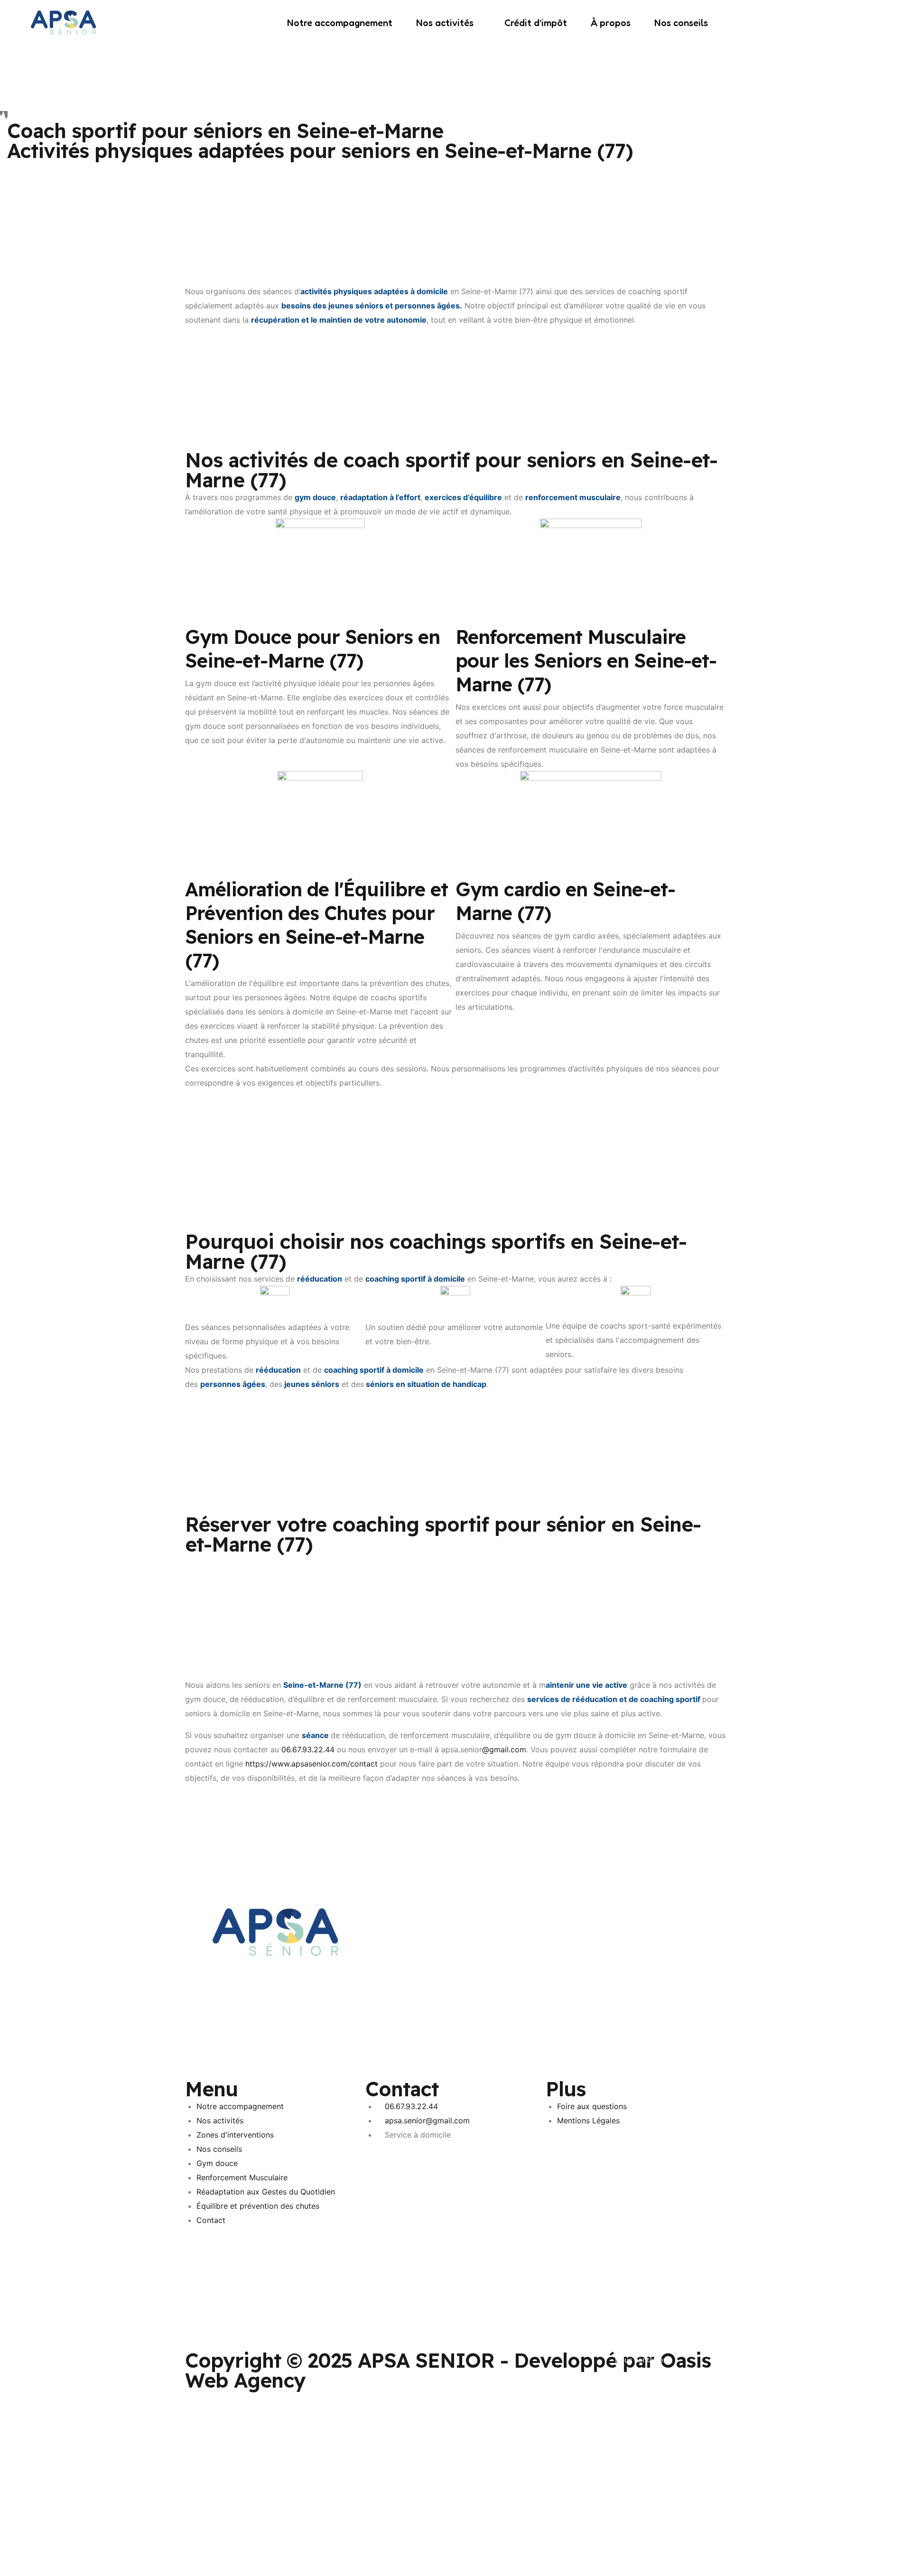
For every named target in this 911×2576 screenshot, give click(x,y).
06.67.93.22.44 (308, 1749)
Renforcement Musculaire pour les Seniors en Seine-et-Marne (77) (586, 660)
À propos (611, 23)
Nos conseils (681, 23)
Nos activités (445, 23)
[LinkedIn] (455, 1930)
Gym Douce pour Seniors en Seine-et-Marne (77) (312, 649)
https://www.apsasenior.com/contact (311, 1764)
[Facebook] (455, 1916)
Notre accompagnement (340, 23)
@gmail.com (504, 1749)
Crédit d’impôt (536, 23)
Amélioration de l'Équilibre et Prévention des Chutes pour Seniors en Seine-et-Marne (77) (316, 925)
